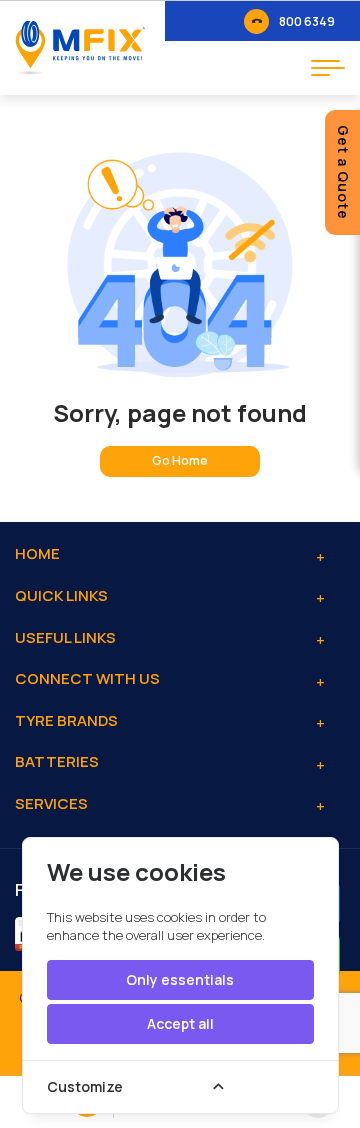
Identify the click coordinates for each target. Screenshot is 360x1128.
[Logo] (80, 48)
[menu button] (328, 68)
